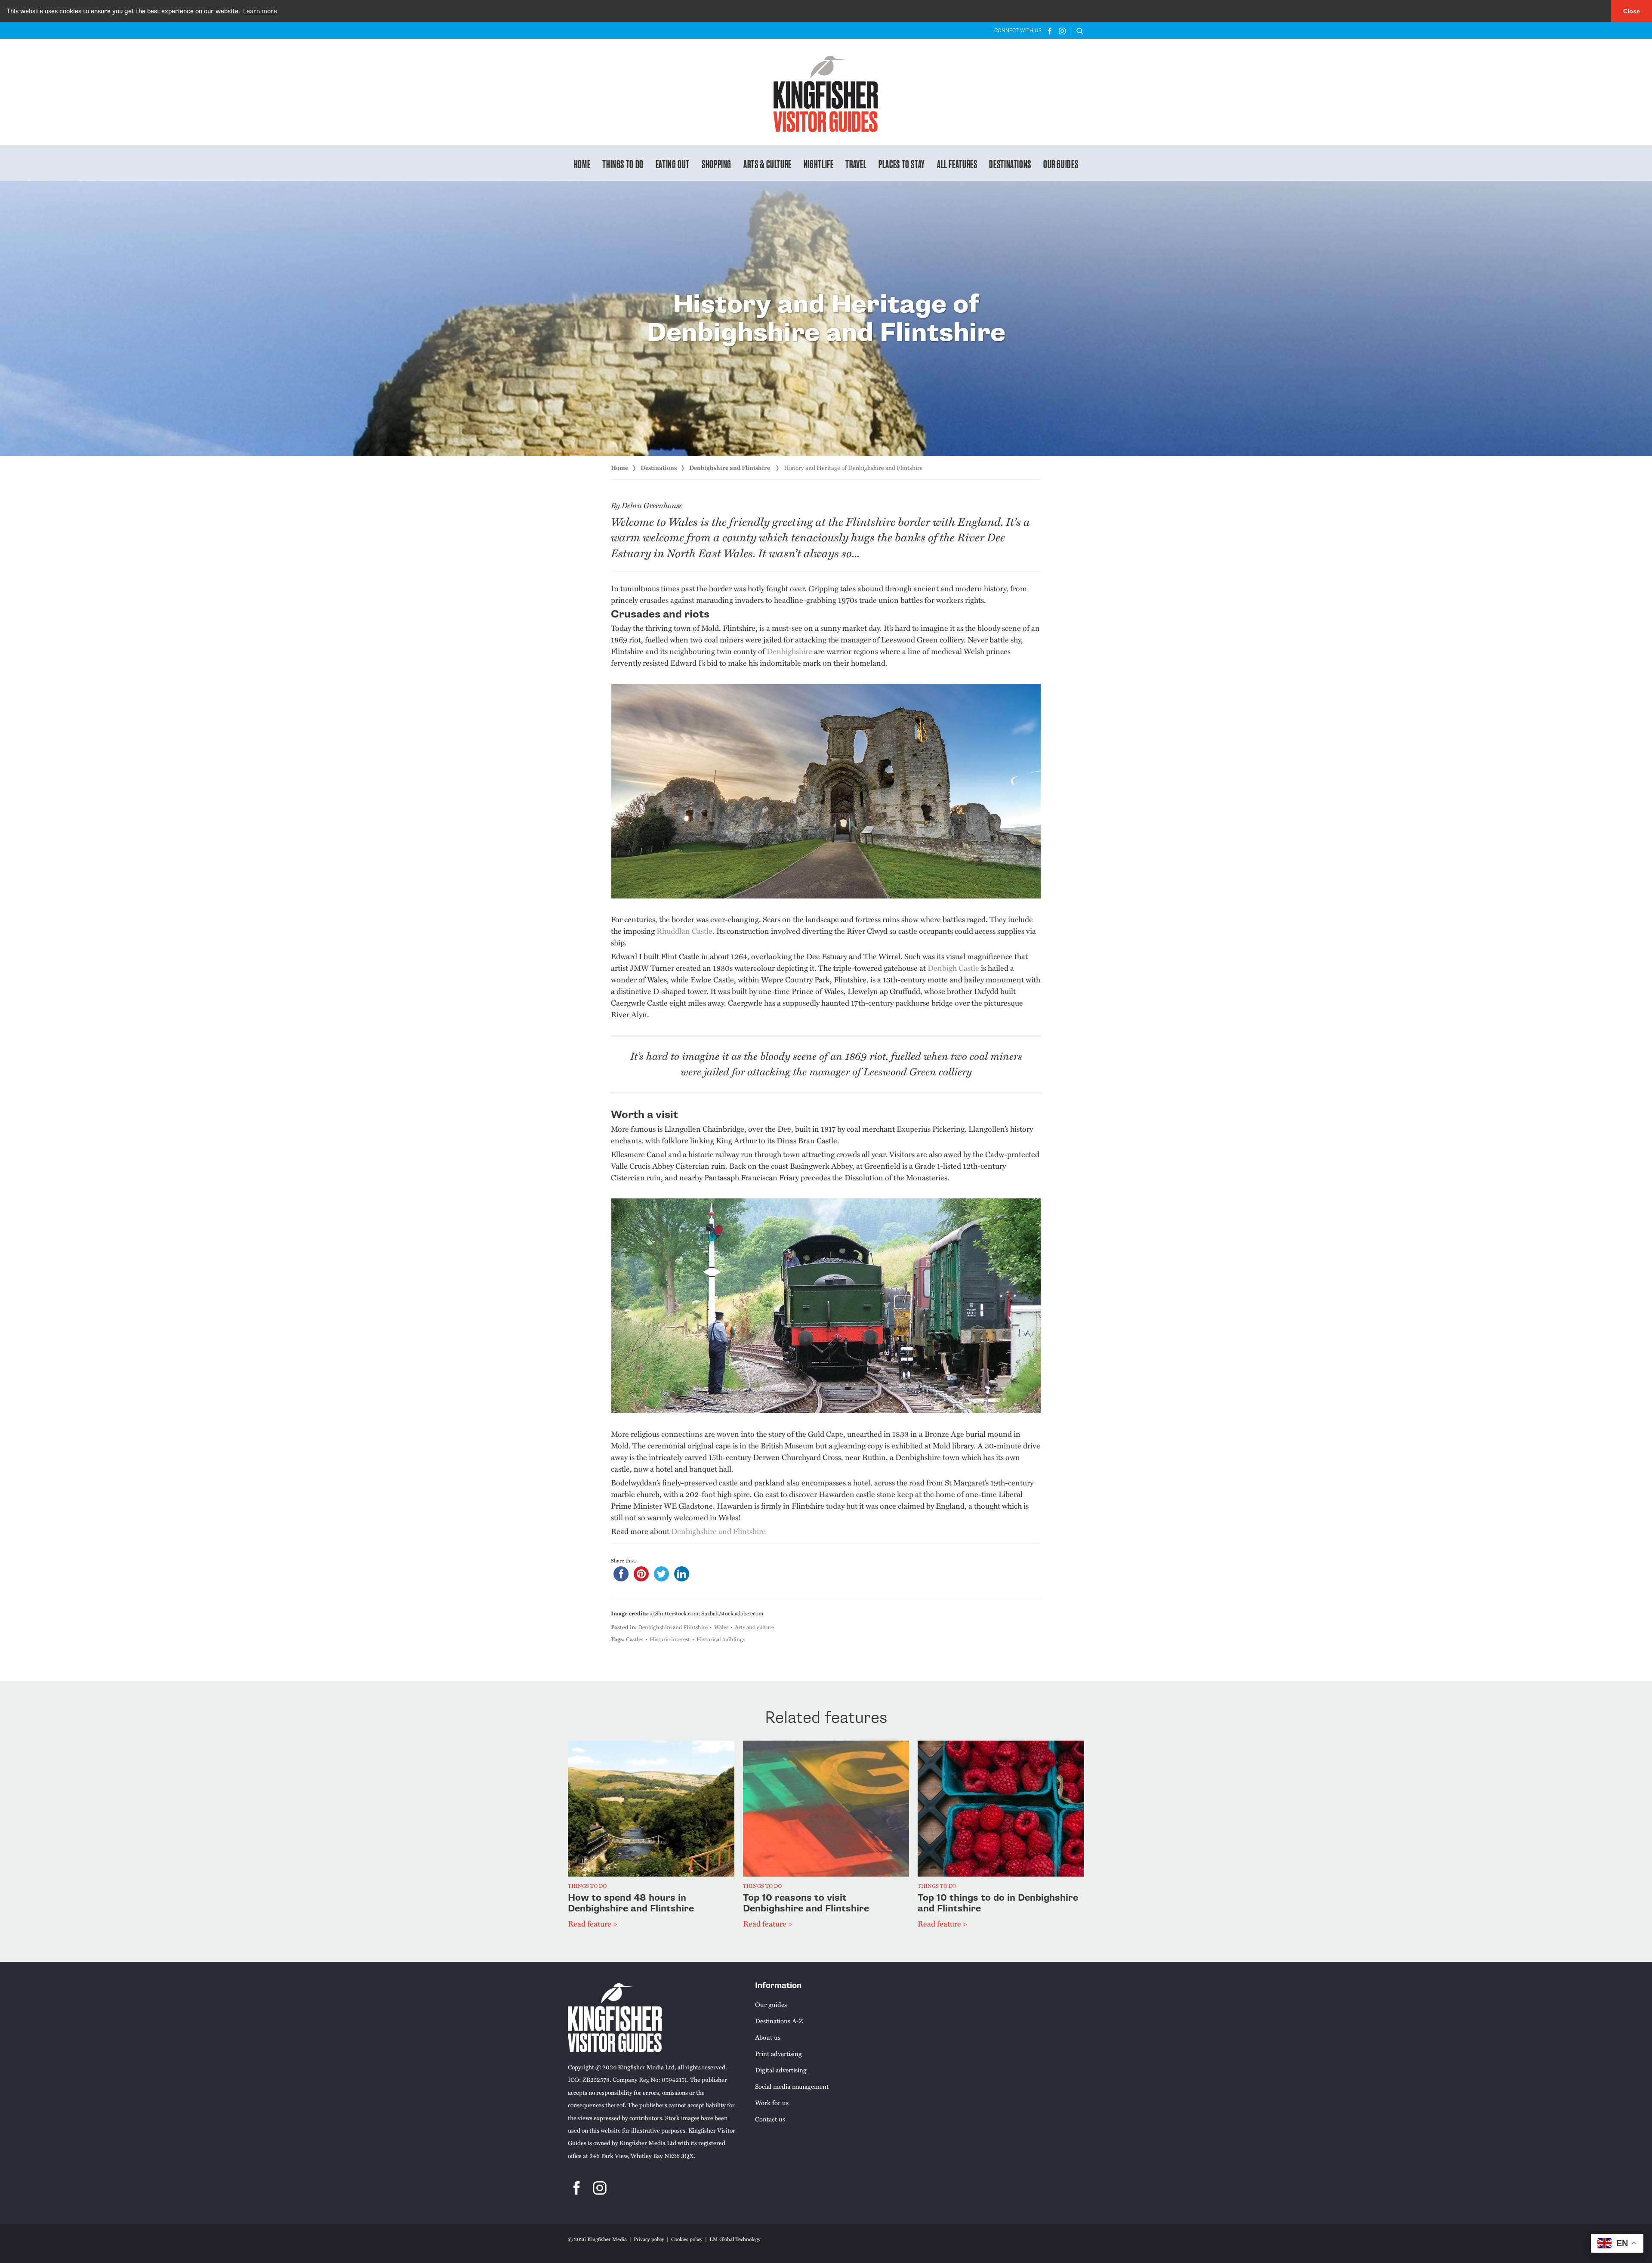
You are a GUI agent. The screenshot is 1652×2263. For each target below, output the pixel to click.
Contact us (770, 2119)
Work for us (772, 2102)
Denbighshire (789, 651)
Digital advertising (781, 2070)
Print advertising (778, 2053)
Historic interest (670, 1639)
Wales (721, 1627)
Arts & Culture (767, 164)
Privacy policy (649, 2239)
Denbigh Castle (953, 968)
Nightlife (819, 164)
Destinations (1010, 164)
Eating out (673, 164)
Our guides (1061, 164)
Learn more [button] (260, 11)
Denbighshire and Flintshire (730, 468)
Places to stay (902, 164)
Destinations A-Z (779, 2021)
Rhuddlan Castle (684, 931)
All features (957, 164)
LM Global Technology (735, 2239)
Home (582, 164)
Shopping (717, 164)
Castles (635, 1639)
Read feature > (593, 1923)
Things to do (623, 164)
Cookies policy (687, 2239)
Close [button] (1632, 11)
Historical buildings (721, 1639)
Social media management (792, 2086)
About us (768, 2037)
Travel (856, 164)
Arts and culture (754, 1627)
